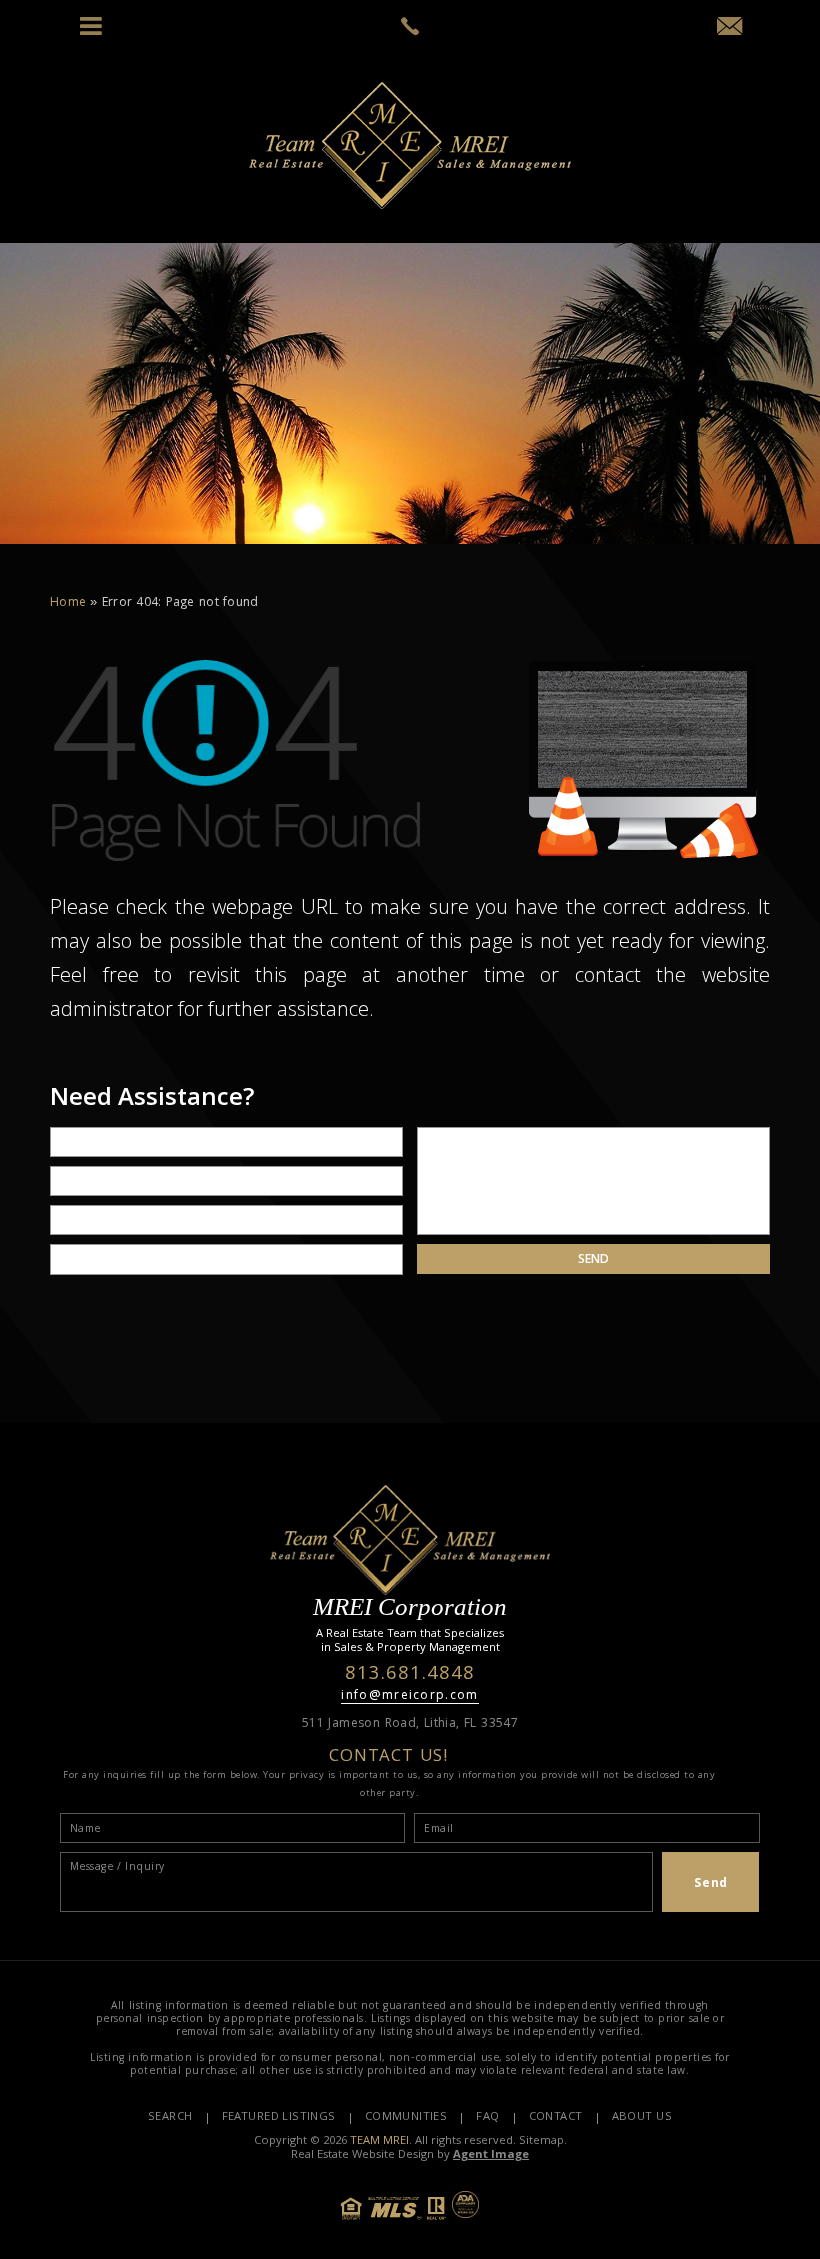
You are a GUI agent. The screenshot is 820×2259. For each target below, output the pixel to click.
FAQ (487, 2117)
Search (170, 2117)
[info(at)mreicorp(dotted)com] (729, 30)
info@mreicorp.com (409, 1697)
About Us (642, 2117)
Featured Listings (279, 2117)
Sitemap (541, 2141)
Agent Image (491, 2155)
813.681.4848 (410, 1675)
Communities (406, 2117)
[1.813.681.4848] (410, 26)
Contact (556, 2117)
